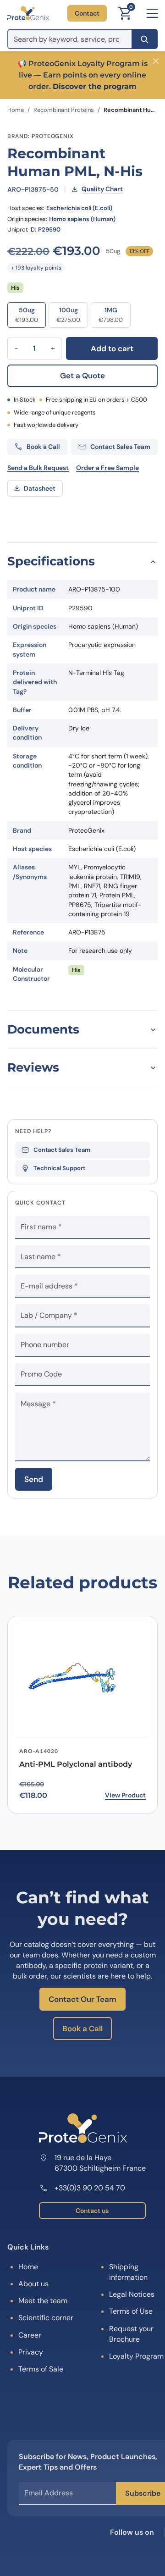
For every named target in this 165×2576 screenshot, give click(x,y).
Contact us (92, 2211)
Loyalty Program (136, 2356)
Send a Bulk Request (38, 468)
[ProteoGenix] (28, 13)
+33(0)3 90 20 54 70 (90, 2188)
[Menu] (152, 13)
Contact (87, 13)
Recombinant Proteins (64, 110)
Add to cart (112, 348)
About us (33, 2284)
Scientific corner (46, 2318)
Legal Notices (132, 2294)
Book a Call (82, 2029)
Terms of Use (131, 2311)
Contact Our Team (82, 1999)
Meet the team (43, 2301)
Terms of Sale (41, 2369)
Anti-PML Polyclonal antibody (76, 1764)
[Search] (145, 39)
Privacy (31, 2352)
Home (16, 110)
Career (30, 2335)
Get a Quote (82, 376)
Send (34, 1479)
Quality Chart (102, 189)
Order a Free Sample (107, 468)
